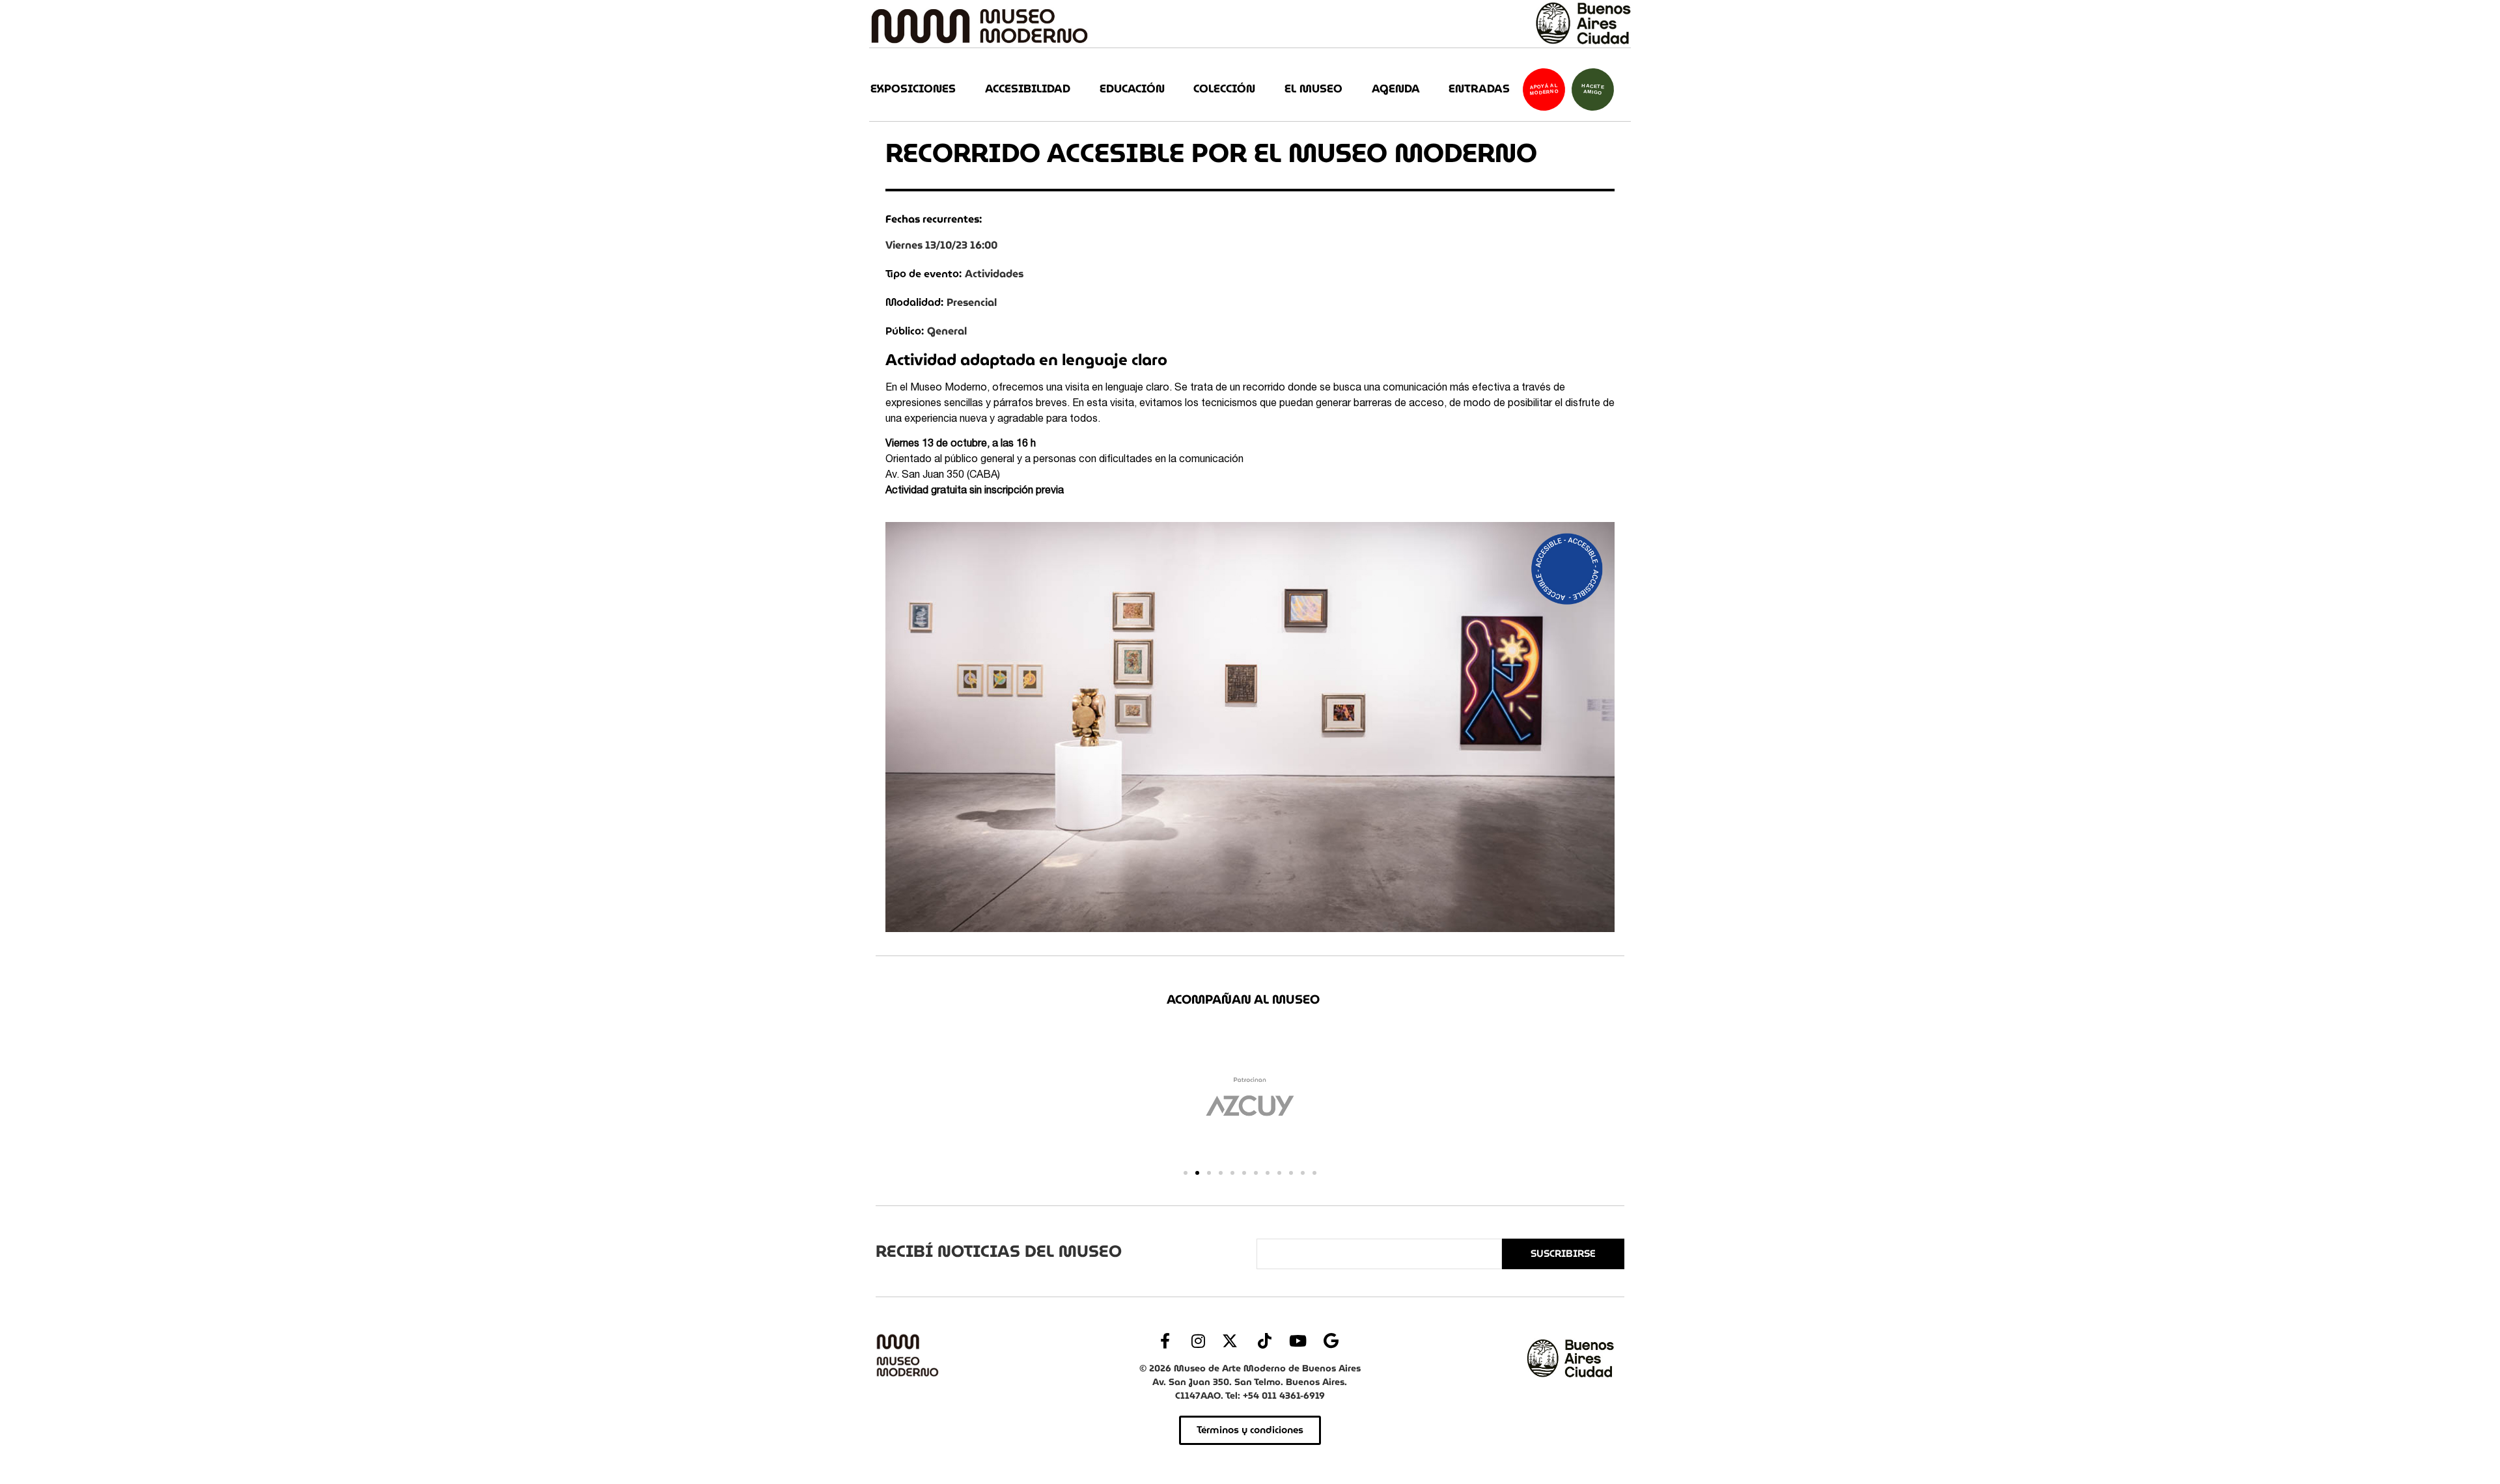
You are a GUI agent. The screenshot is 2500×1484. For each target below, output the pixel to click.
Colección (1224, 89)
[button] (1186, 1173)
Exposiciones (913, 89)
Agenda (1396, 89)
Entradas (1479, 89)
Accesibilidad (1028, 89)
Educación (1132, 89)
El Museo (1313, 89)
